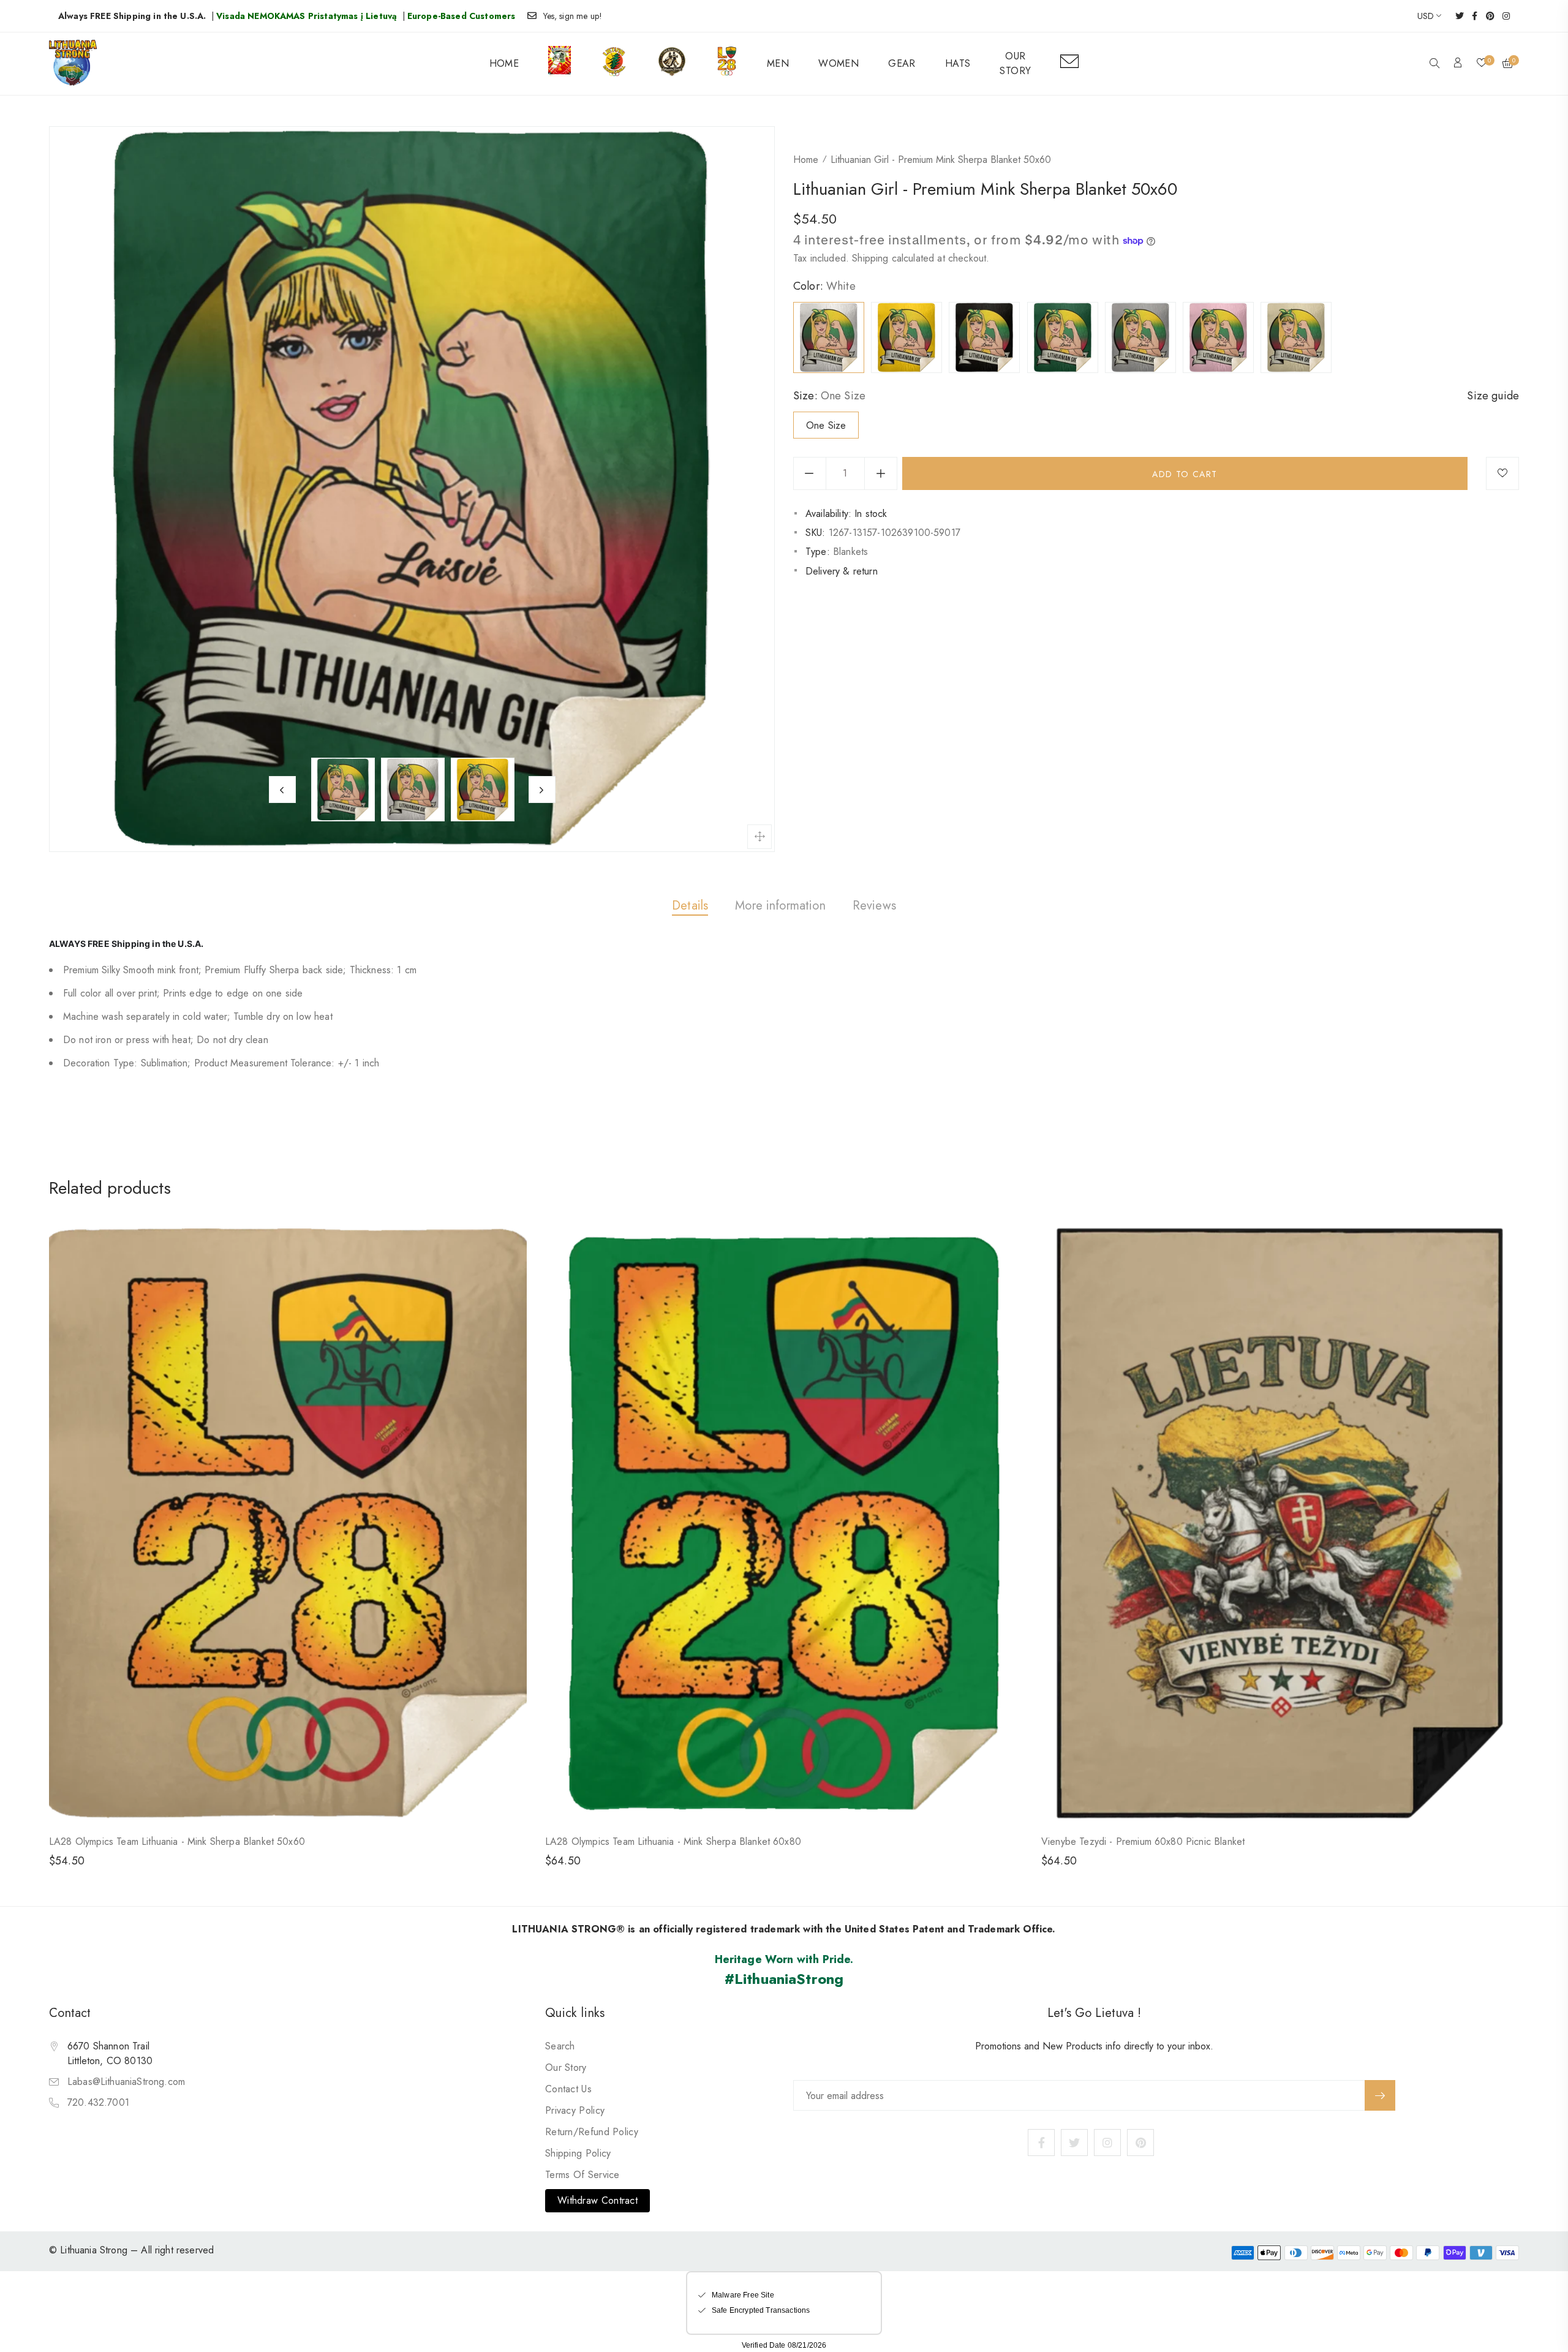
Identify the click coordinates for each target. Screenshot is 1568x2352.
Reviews (874, 906)
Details (690, 906)
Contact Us (568, 2089)
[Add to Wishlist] (1502, 473)
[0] (1482, 64)
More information (780, 906)
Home (806, 160)
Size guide (1493, 396)
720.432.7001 (98, 2102)
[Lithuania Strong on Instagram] (1502, 16)
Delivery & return (842, 571)
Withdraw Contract (597, 2200)
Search (560, 2046)
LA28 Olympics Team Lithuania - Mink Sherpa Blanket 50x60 (177, 1841)
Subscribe (1380, 2095)
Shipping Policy (578, 2153)
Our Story (566, 2067)
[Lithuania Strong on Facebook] (1471, 16)
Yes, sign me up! (573, 16)
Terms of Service (582, 2175)
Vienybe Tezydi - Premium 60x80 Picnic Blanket (1143, 1841)
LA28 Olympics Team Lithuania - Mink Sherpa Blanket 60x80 (673, 1841)
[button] (1434, 64)
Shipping (870, 258)
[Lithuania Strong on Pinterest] (1486, 16)
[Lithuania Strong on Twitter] (1456, 16)
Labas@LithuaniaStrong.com (126, 2082)
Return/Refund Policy (592, 2132)
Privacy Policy (575, 2110)
